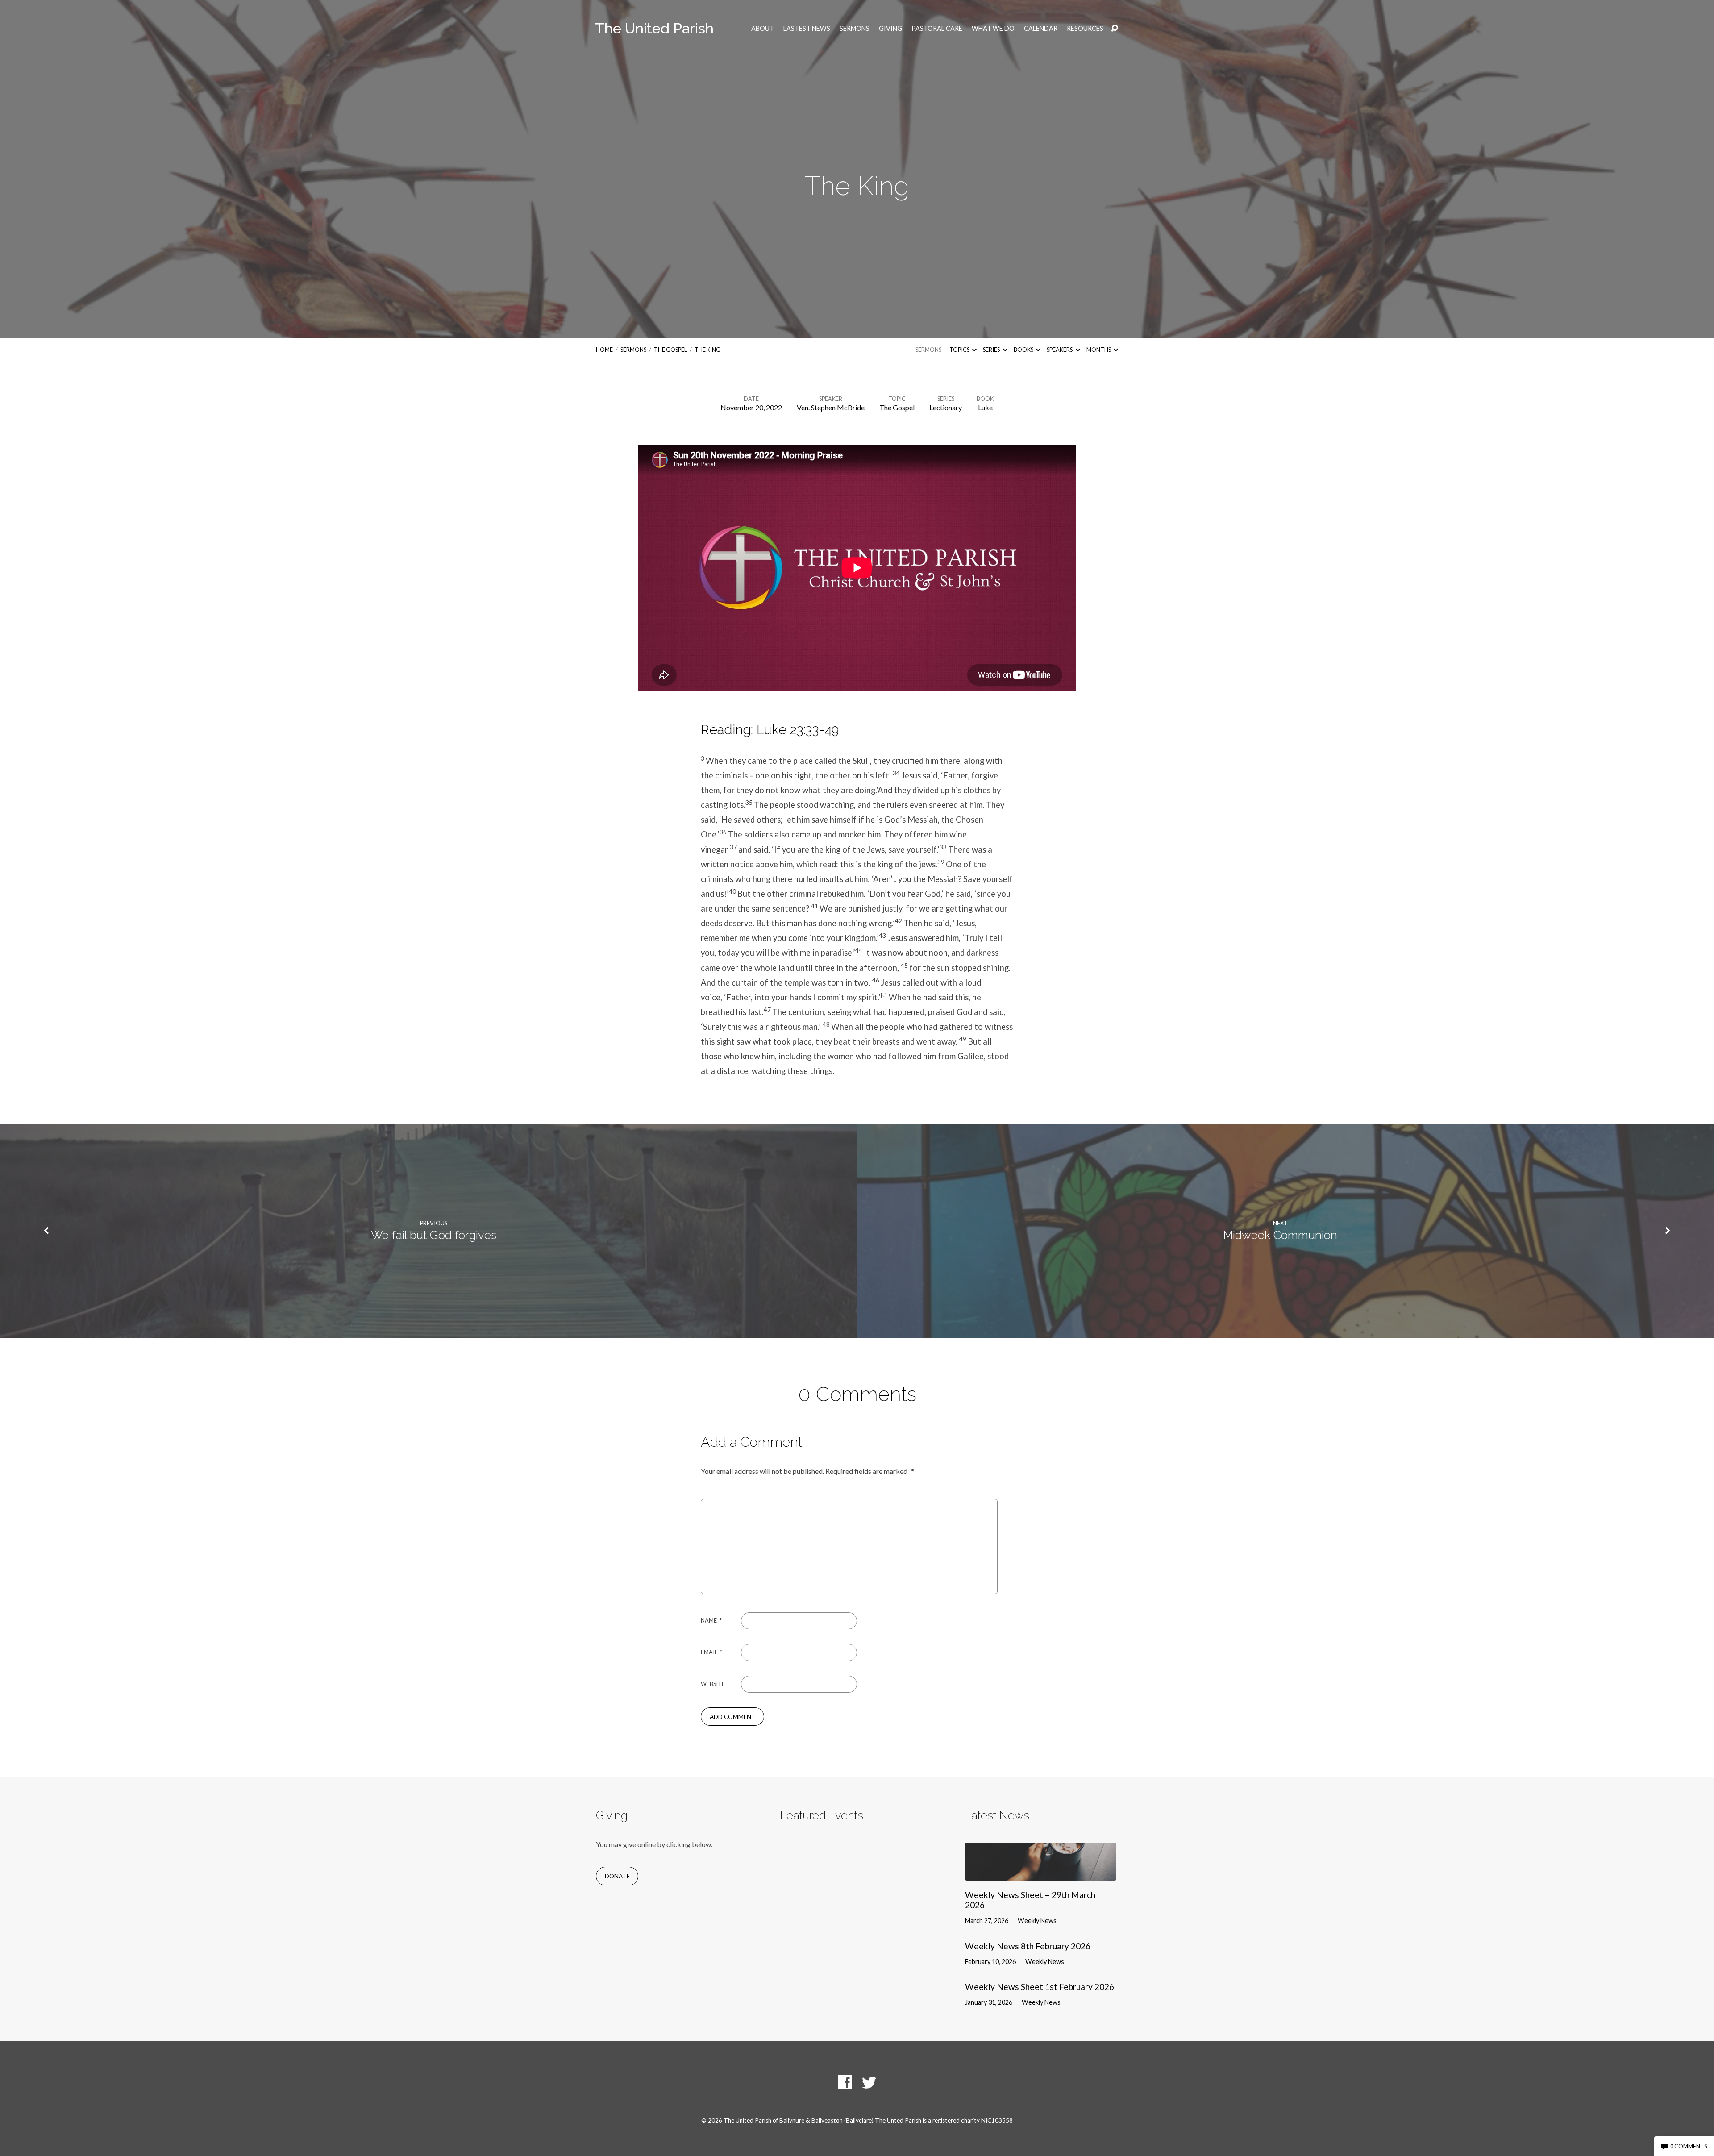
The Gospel (670, 350)
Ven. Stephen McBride (831, 407)
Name (711, 1620)
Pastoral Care (937, 29)
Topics (960, 350)
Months (1099, 350)
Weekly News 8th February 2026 (1028, 1946)
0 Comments (1688, 2146)
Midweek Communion (1280, 1235)
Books (1024, 350)
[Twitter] (869, 2082)
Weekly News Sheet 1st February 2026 (1040, 1987)
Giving (890, 29)
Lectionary (946, 407)
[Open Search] (1115, 29)
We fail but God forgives (434, 1235)
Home (604, 350)
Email (711, 1652)
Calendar (1041, 29)
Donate (617, 1876)
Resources (1085, 29)
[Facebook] (845, 2082)
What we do (993, 29)
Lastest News (807, 29)
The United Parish (654, 28)
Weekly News (1037, 1921)
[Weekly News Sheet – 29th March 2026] (1041, 1874)
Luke (985, 407)
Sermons (855, 29)
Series (992, 350)
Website (713, 1684)
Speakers (1060, 350)
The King (707, 350)
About (763, 29)
